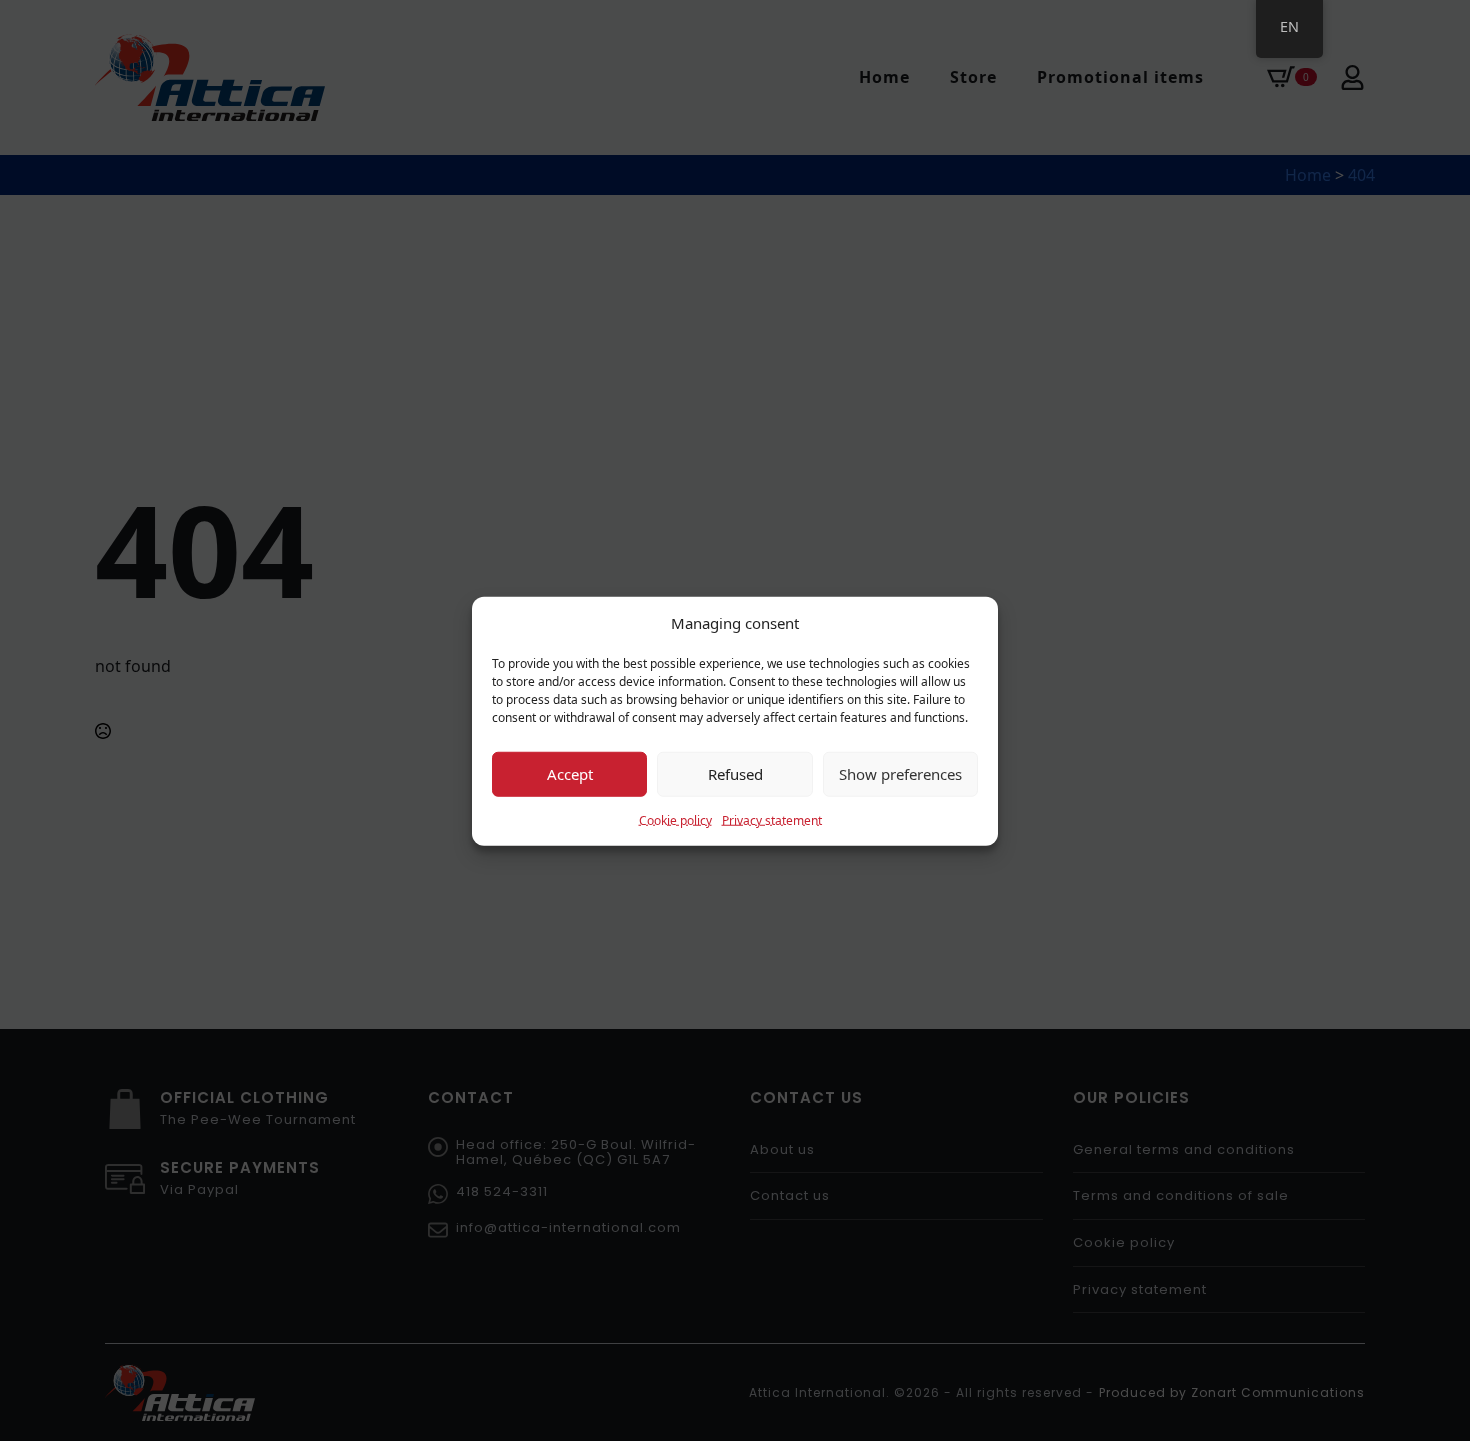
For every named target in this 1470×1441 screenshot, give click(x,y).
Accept (570, 773)
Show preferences (900, 773)
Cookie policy (675, 819)
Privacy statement (772, 819)
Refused (735, 773)
